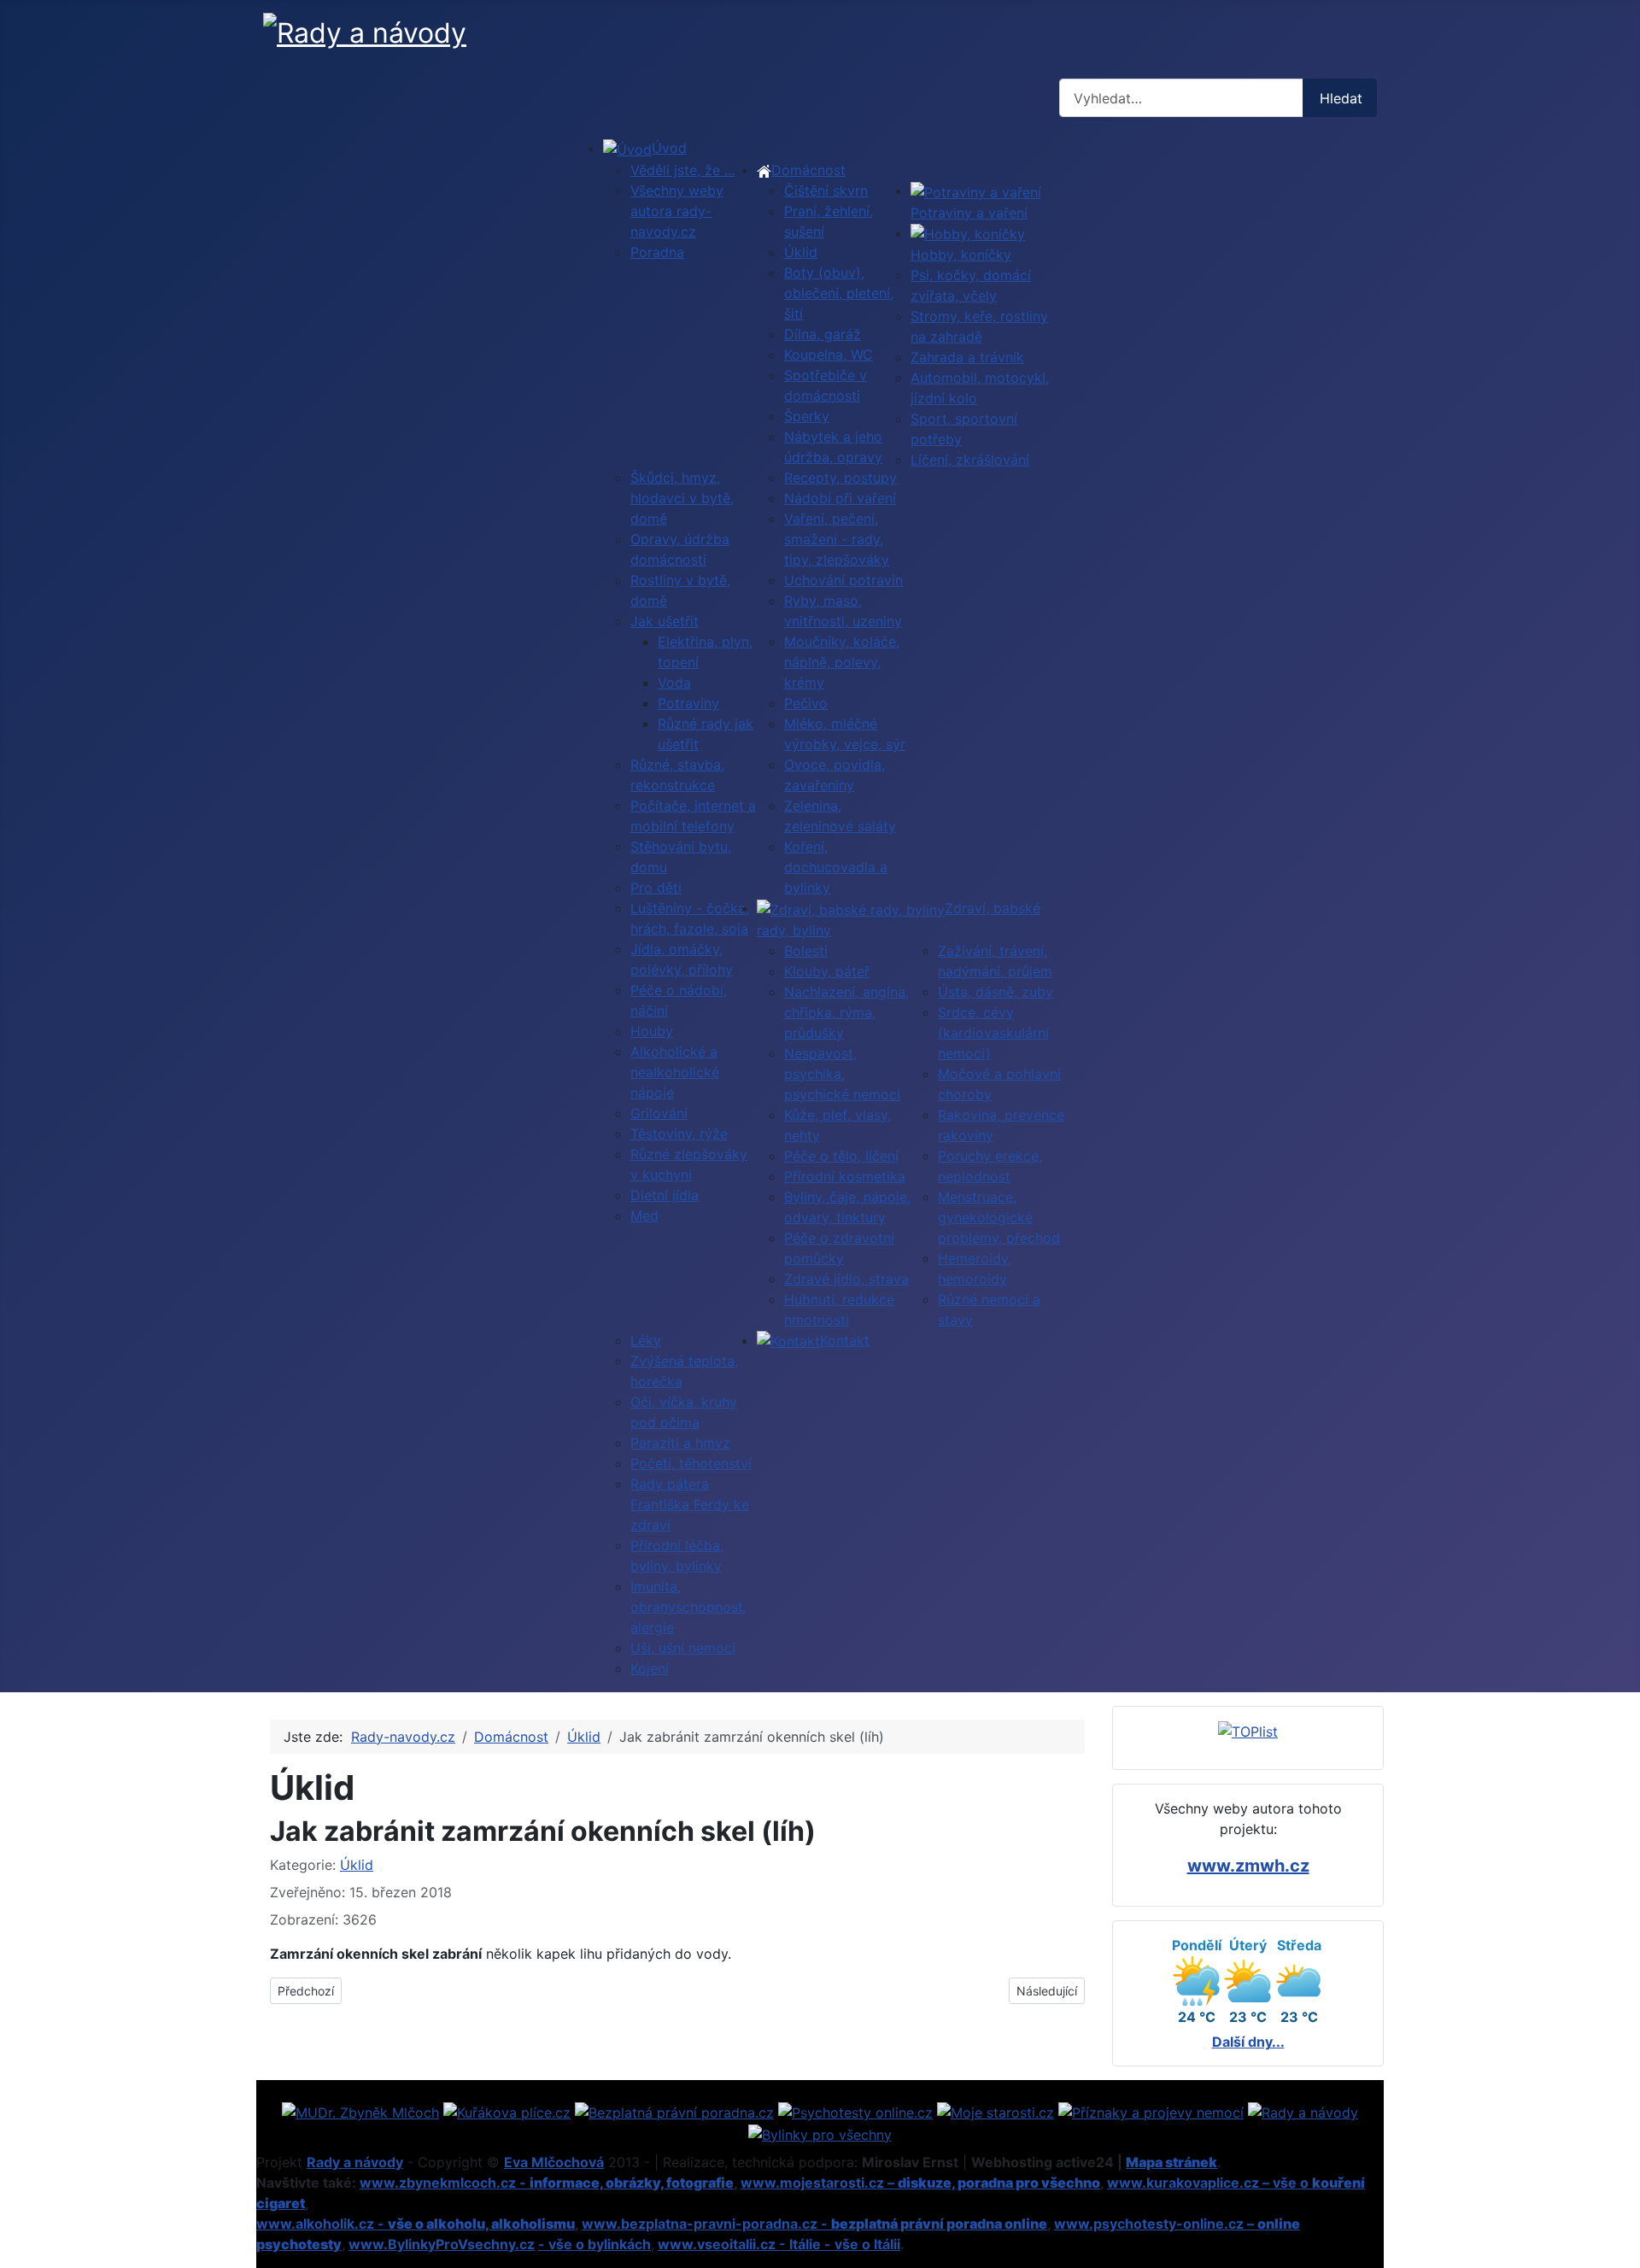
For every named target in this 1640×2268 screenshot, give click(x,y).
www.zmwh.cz (1248, 1866)
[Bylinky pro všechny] (820, 2133)
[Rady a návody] (1303, 2111)
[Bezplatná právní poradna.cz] (674, 2111)
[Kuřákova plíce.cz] (507, 2111)
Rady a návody (355, 2162)
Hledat (1341, 98)
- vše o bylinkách (594, 2244)
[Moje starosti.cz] (996, 2111)
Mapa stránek (1171, 2162)
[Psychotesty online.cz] (855, 2111)
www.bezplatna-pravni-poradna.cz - (814, 2224)
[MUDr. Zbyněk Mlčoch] (360, 2111)
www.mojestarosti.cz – (920, 2183)
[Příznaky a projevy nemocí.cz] (1151, 2111)
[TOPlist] (1248, 1731)
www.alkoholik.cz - (416, 2224)
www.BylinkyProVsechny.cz (442, 2244)
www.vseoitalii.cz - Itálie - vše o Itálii (779, 2244)
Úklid (357, 1865)
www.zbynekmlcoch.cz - (547, 2183)
